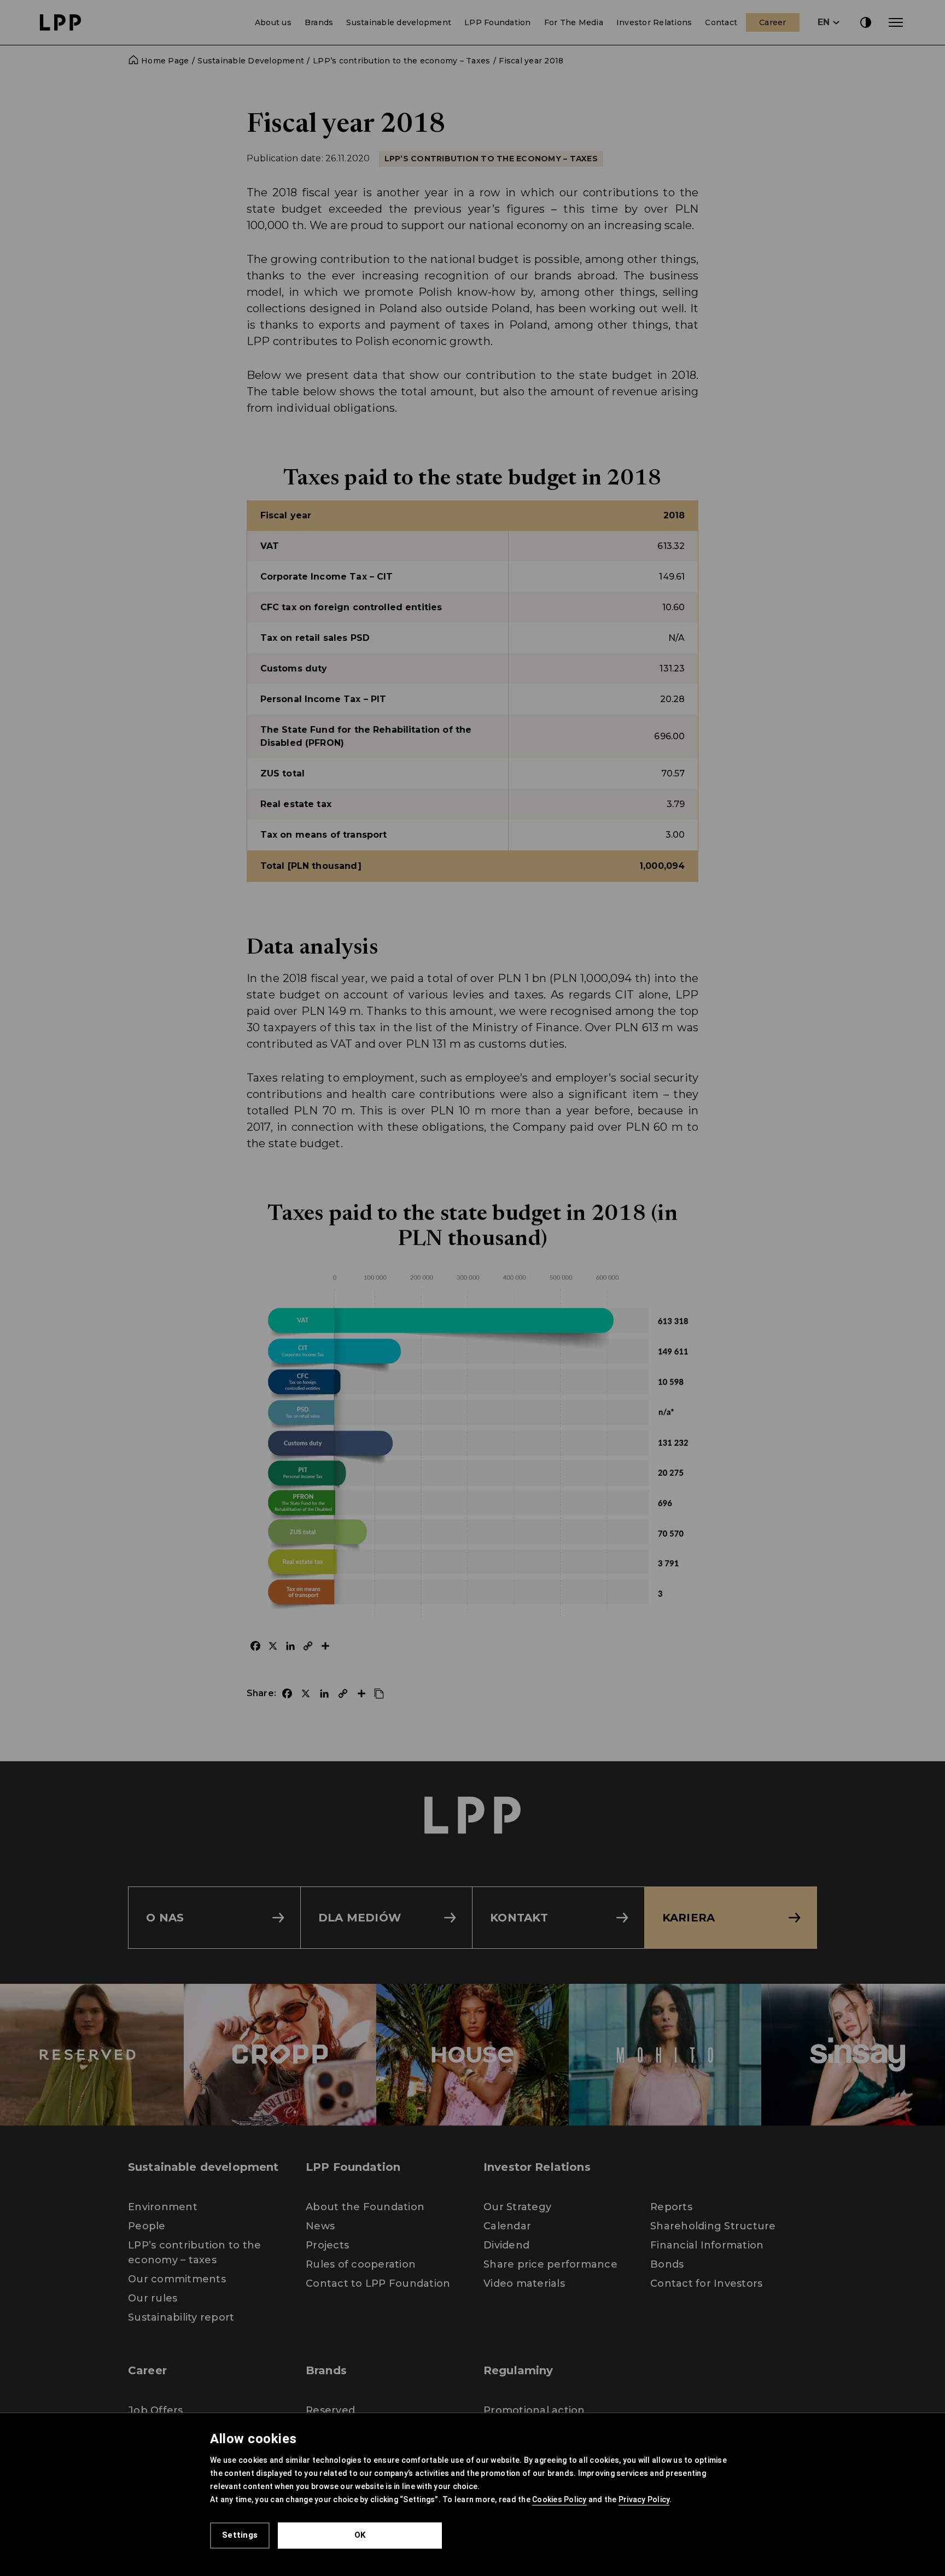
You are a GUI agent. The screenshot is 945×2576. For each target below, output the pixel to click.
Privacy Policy (644, 2499)
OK (360, 2535)
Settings (240, 2535)
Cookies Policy (559, 2499)
